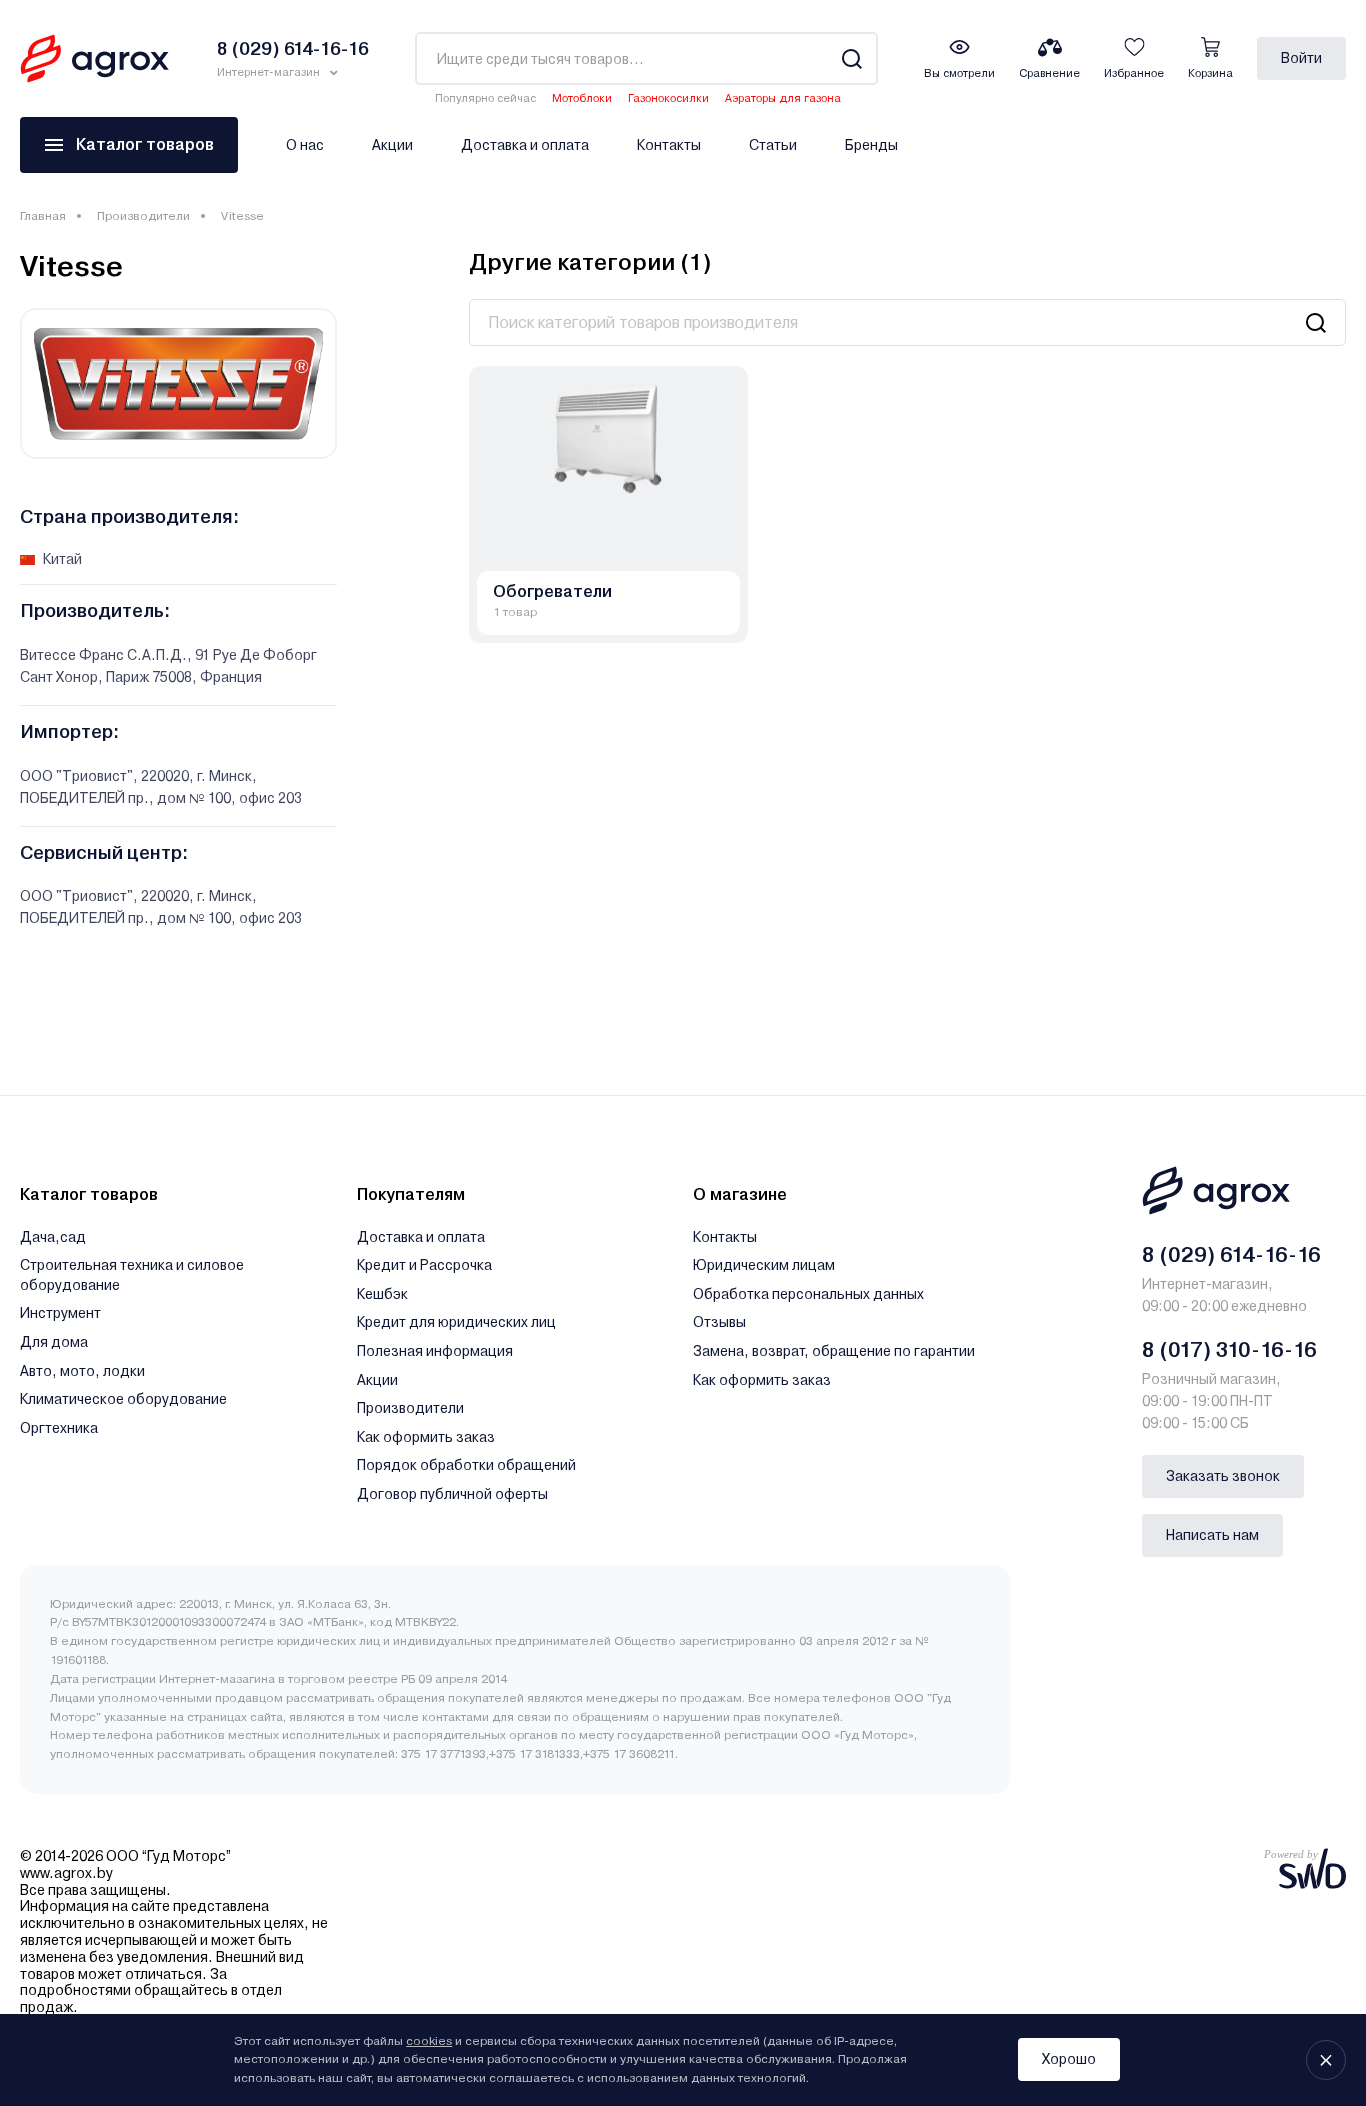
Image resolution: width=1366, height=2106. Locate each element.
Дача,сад (53, 1237)
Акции (392, 145)
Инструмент (60, 1313)
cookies (429, 2041)
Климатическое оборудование (123, 1399)
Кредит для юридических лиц (456, 1322)
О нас (305, 145)
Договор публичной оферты (452, 1494)
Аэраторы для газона (783, 98)
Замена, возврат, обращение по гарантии (834, 1351)
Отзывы (719, 1322)
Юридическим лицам (764, 1265)
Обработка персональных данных (808, 1294)
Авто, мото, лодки (82, 1371)
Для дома (54, 1342)
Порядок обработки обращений (466, 1465)
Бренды (871, 145)
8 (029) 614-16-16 (1231, 1255)
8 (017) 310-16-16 (1229, 1350)
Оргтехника (59, 1428)
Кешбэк (382, 1294)
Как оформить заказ (426, 1437)
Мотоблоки (582, 98)
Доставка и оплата (525, 145)
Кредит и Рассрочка (424, 1265)
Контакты (669, 145)
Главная (43, 216)
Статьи (773, 145)
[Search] (851, 58)
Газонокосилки (668, 98)
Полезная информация (435, 1351)
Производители (143, 216)
